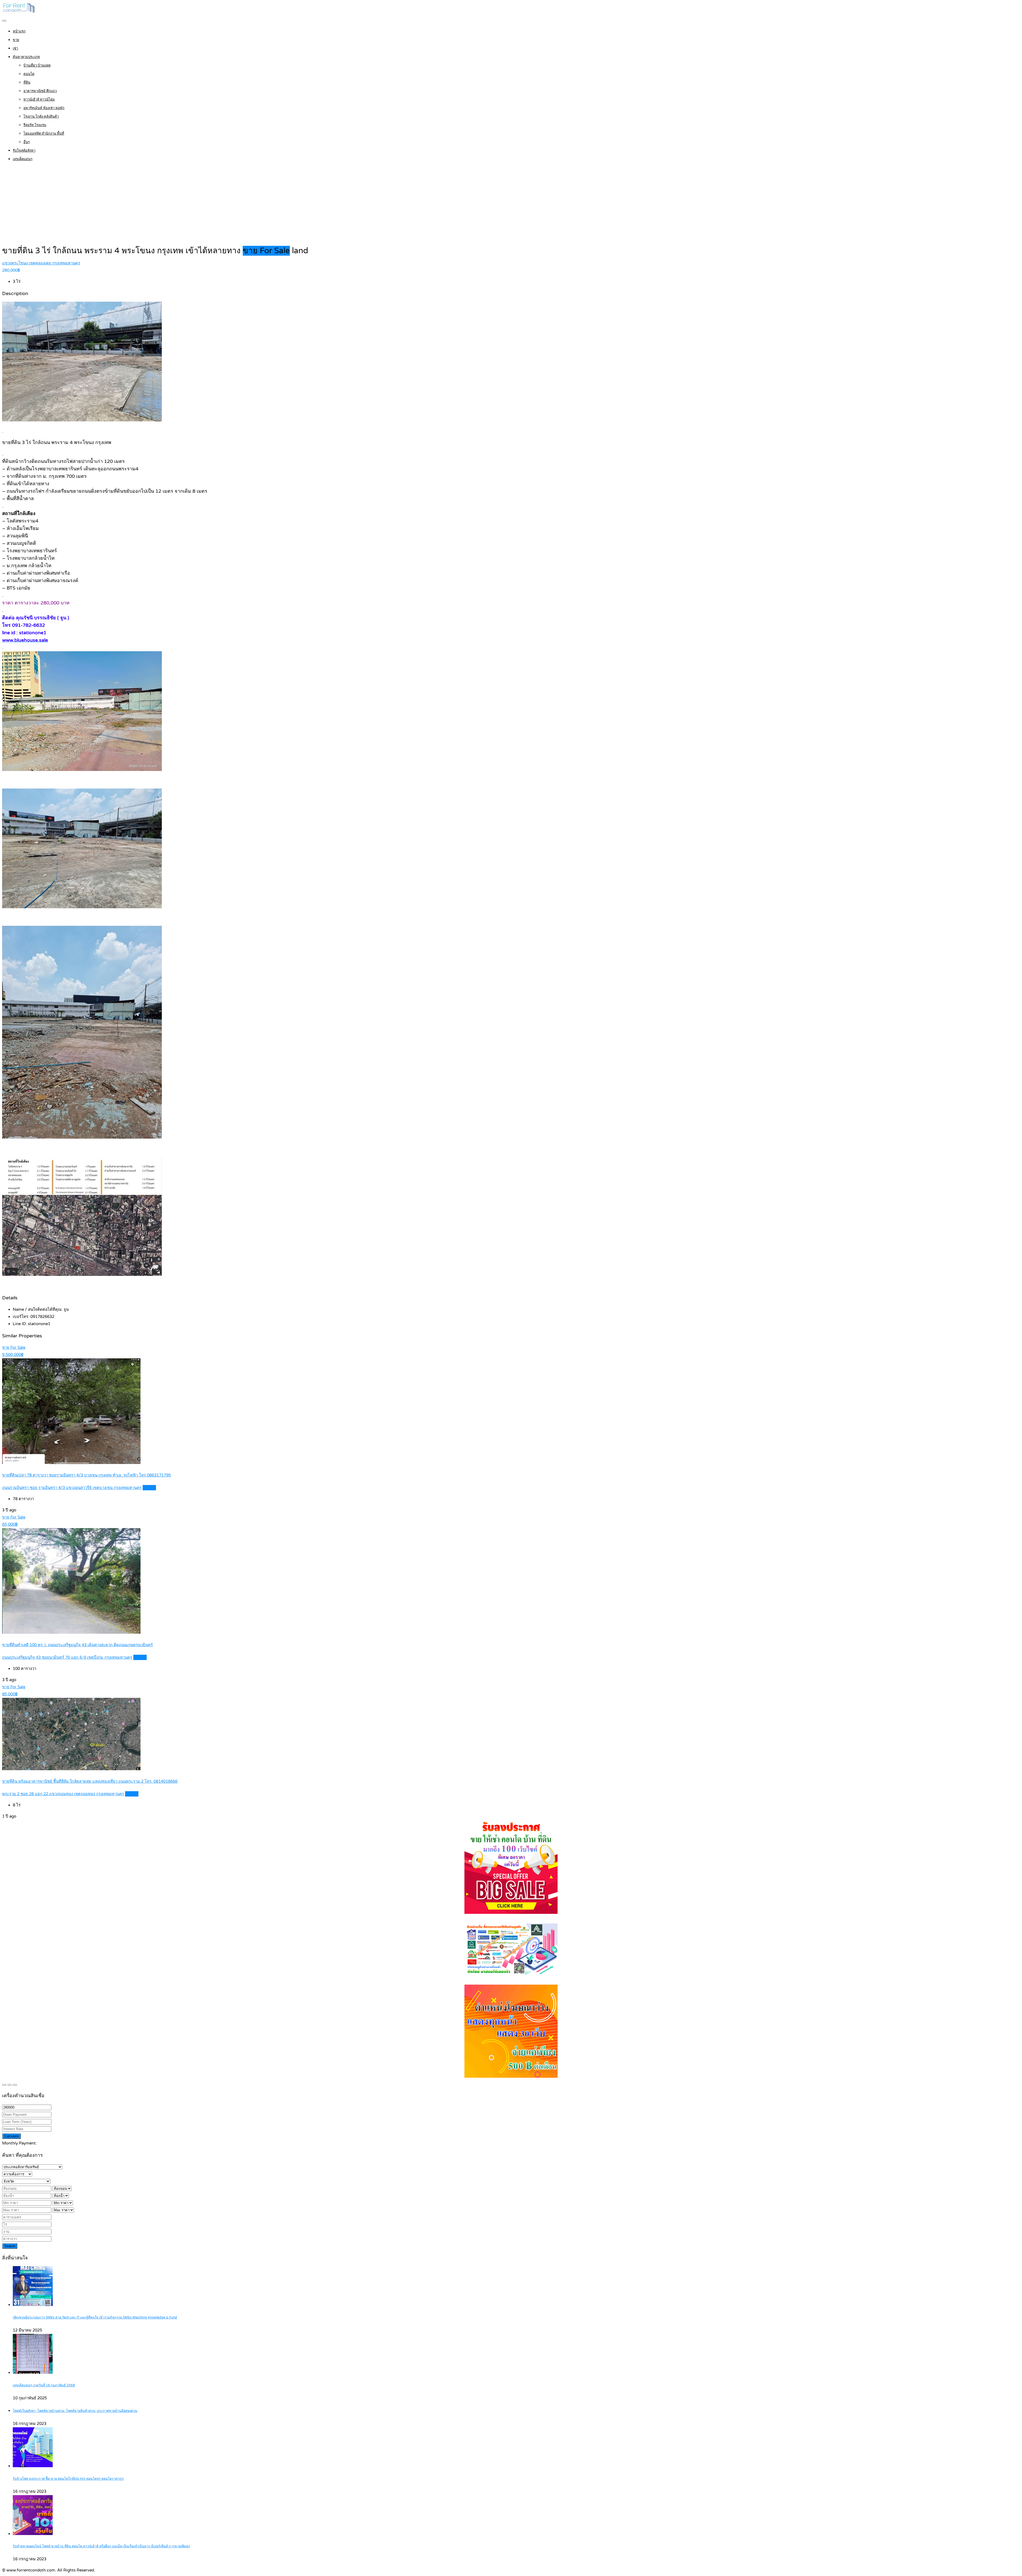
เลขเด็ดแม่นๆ (23, 159)
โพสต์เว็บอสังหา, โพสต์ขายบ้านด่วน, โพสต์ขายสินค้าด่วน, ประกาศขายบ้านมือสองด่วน (75, 2411)
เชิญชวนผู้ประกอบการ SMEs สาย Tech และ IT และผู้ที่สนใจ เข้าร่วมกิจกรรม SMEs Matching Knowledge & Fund (95, 2318)
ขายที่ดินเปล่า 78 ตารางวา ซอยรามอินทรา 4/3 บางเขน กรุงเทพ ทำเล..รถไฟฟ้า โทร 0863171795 (86, 1475)
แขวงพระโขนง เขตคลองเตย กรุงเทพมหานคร (41, 263)
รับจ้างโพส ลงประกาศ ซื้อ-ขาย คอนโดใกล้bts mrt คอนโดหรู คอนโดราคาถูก (68, 2479)
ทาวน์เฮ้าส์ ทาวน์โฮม (39, 99)
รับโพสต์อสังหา (24, 151)
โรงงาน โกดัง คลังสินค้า (41, 117)
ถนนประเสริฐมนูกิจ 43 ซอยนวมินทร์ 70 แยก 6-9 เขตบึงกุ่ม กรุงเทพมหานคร (67, 1657)
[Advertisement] (511, 205)
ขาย (16, 40)
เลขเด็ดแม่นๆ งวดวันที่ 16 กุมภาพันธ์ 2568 (44, 2385)
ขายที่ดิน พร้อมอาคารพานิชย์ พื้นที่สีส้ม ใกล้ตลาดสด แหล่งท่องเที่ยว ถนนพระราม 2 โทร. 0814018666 (90, 1781)
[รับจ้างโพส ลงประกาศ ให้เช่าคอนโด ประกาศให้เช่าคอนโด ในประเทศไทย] (19, 12)
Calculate (11, 2136)
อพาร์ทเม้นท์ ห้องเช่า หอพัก (44, 108)
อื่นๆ (27, 142)
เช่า (15, 48)
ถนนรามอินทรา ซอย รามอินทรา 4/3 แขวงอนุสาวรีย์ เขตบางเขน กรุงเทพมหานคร (72, 1488)
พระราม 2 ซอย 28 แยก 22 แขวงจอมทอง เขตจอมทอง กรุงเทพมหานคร (63, 1794)
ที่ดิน (27, 82)
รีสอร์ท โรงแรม (35, 125)
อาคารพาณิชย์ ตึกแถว (40, 91)
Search (10, 2246)
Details (149, 1488)
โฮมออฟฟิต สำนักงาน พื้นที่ (44, 134)
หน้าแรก (19, 31)
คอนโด (29, 74)
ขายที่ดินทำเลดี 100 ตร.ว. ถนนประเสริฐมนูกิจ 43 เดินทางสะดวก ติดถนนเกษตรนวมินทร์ (77, 1645)
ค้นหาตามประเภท (26, 57)
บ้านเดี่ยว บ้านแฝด (37, 65)
